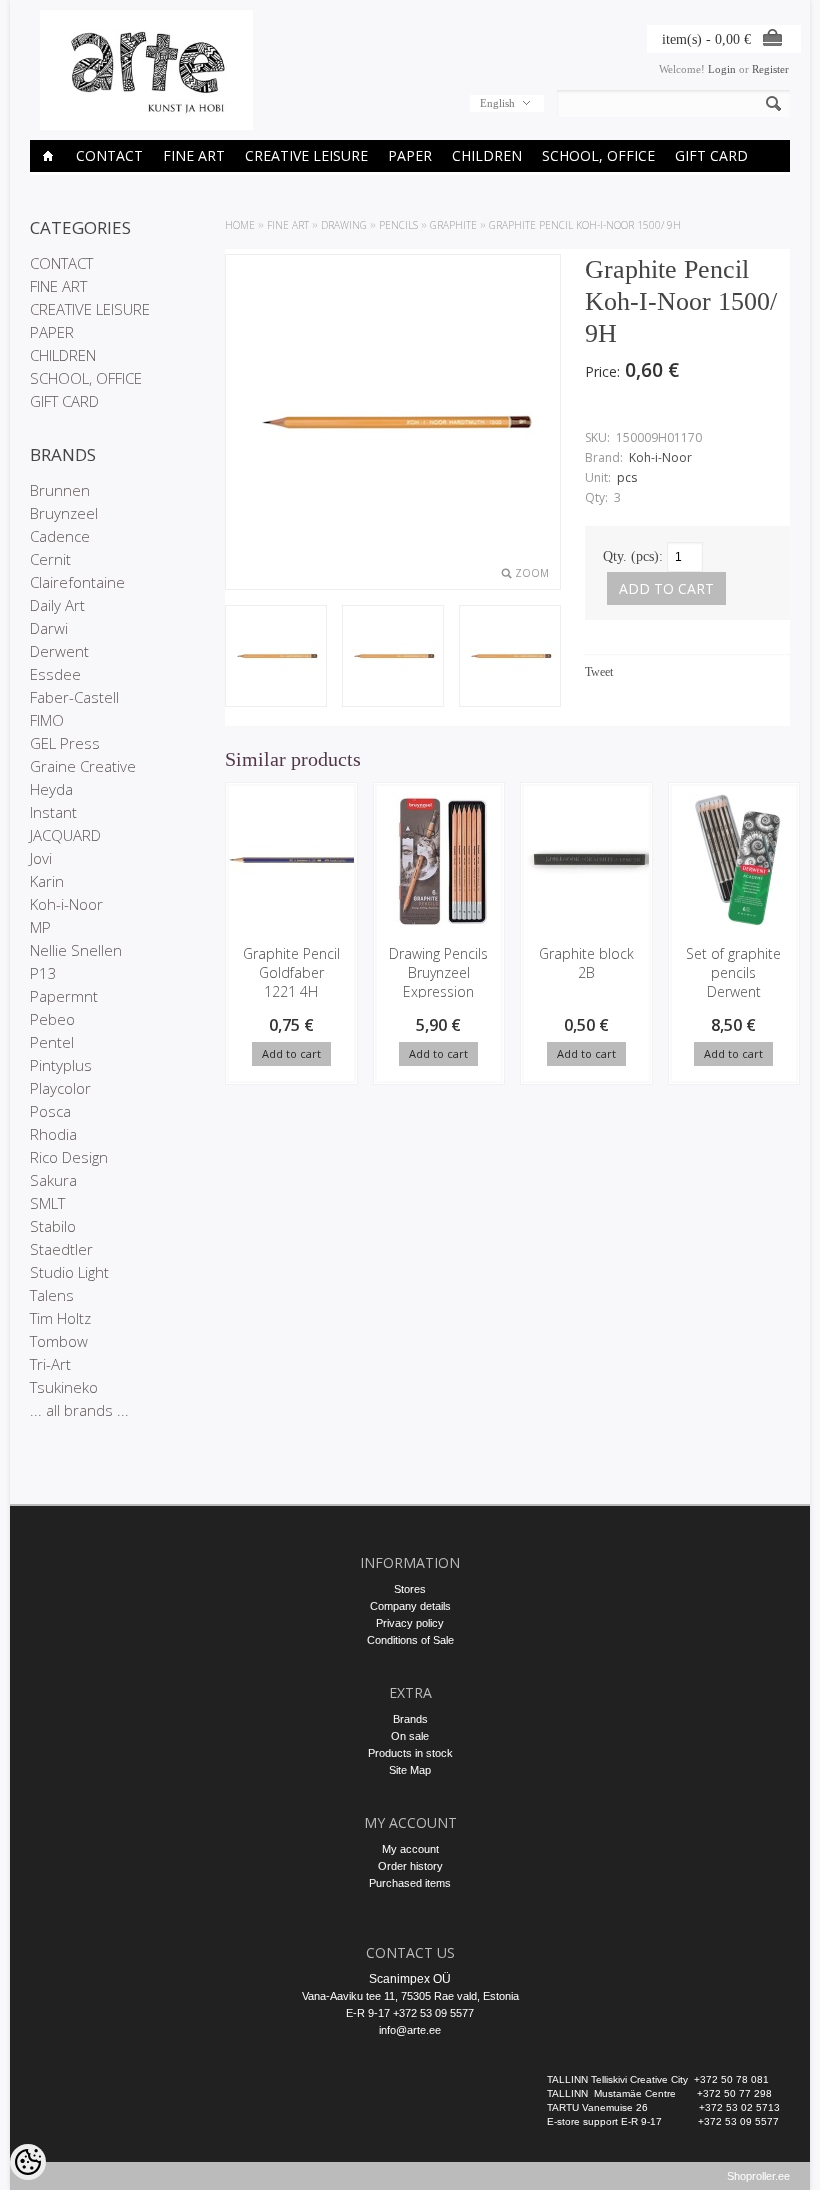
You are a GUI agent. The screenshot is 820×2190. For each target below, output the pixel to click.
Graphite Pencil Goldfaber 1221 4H (291, 972)
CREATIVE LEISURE (306, 155)
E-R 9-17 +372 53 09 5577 (410, 2013)
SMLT (47, 1203)
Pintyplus (61, 1065)
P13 (43, 973)
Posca (50, 1111)
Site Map (410, 1770)
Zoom (532, 573)
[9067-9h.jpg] (276, 658)
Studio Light (69, 1272)
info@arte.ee (410, 2030)
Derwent (59, 651)
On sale (410, 1736)
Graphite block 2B (586, 963)
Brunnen (60, 490)
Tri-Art (50, 1364)
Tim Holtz (60, 1318)
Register (770, 69)
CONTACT (109, 155)
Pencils (398, 225)
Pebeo (52, 1019)
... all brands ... (79, 1410)
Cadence (60, 536)
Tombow (59, 1341)
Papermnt (64, 996)
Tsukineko (64, 1387)
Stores (410, 1589)
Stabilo (53, 1226)
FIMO (47, 720)
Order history (410, 1866)
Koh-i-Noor (66, 904)
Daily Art (57, 605)
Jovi (41, 858)
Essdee (55, 674)
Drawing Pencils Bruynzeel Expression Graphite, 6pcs (438, 982)
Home (240, 225)
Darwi (49, 628)
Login (722, 69)
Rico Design (69, 1157)
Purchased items (410, 1883)
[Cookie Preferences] (28, 2162)
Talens (52, 1295)
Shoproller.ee (758, 2176)
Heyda (51, 789)
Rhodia (53, 1134)
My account (410, 1849)
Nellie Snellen (76, 950)
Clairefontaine (77, 582)
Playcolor (60, 1088)
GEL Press (65, 743)
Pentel (52, 1042)
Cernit (50, 559)
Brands (410, 1719)
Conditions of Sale (410, 1640)
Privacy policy (410, 1623)
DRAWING (344, 225)
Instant (53, 812)
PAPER (410, 155)
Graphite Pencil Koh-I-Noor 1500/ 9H (585, 225)
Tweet (599, 672)
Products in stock (410, 1753)
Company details (410, 1606)
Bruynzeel (64, 513)
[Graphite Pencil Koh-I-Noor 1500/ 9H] (393, 658)
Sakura (53, 1180)
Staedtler (61, 1249)
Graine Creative (83, 766)
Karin (47, 881)
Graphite (453, 225)
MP (40, 927)
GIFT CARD (711, 155)
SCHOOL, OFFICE (598, 155)
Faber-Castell (74, 697)
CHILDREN (487, 155)
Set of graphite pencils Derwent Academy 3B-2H (733, 991)
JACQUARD (65, 835)
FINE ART (194, 155)
